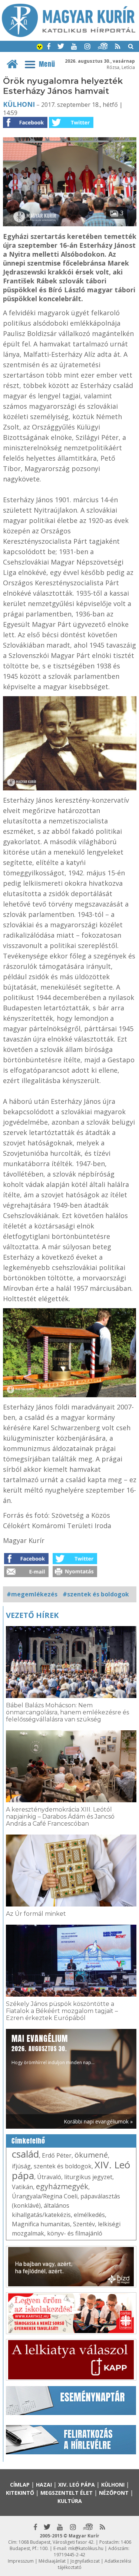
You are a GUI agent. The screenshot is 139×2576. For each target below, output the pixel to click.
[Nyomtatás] (75, 1575)
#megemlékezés (32, 1594)
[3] (70, 224)
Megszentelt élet (67, 2493)
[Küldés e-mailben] (26, 1575)
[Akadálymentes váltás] (40, 47)
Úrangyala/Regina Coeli (45, 2196)
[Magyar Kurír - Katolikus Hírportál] (69, 35)
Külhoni (19, 104)
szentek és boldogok (63, 2166)
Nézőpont (114, 2493)
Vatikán (22, 2187)
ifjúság (21, 2166)
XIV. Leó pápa (77, 2485)
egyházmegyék (62, 2186)
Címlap (20, 2485)
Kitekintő (20, 2493)
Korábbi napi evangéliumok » (98, 2121)
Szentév (84, 2224)
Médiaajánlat (52, 2561)
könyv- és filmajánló (75, 2233)
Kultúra (70, 2501)
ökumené (91, 2155)
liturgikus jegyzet (88, 2177)
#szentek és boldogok (96, 1594)
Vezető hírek (32, 1615)
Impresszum (21, 2561)
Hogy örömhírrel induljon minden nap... (53, 2049)
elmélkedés (89, 2215)
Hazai (44, 2485)
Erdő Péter (57, 2155)
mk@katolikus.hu (86, 2548)
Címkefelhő (28, 2141)
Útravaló (49, 2177)
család (25, 2154)
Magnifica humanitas (41, 2224)
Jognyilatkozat (85, 2561)
